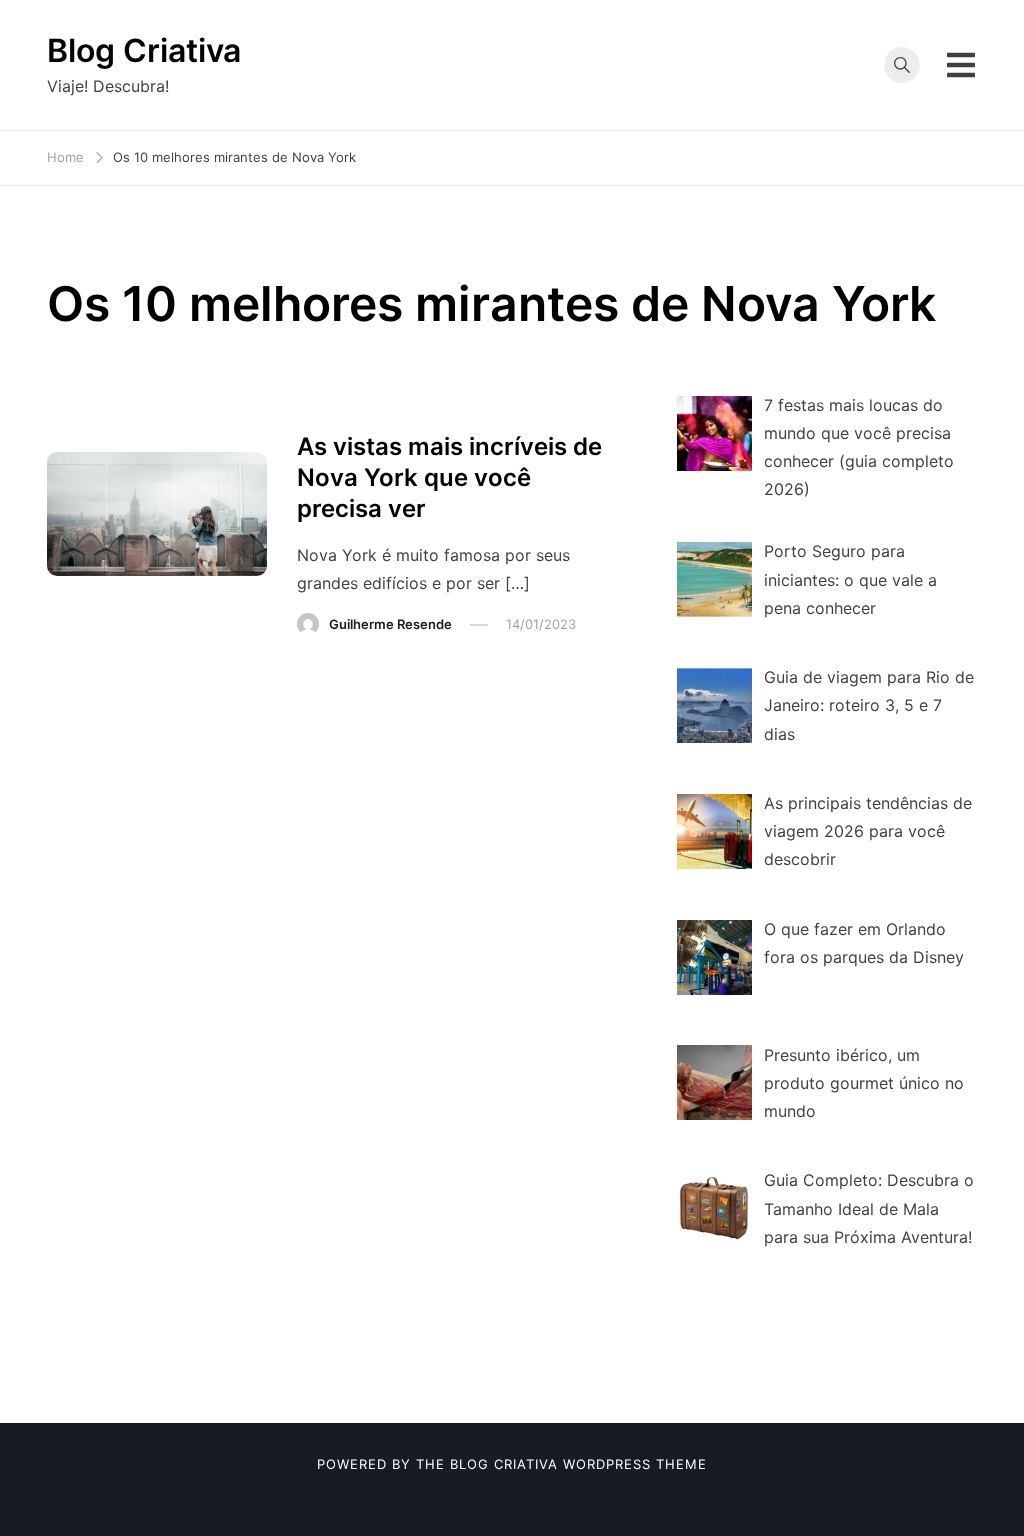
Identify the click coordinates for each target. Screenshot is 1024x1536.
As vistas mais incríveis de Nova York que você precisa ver (449, 477)
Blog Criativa (144, 50)
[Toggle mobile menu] (961, 65)
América (335, 406)
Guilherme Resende (390, 624)
